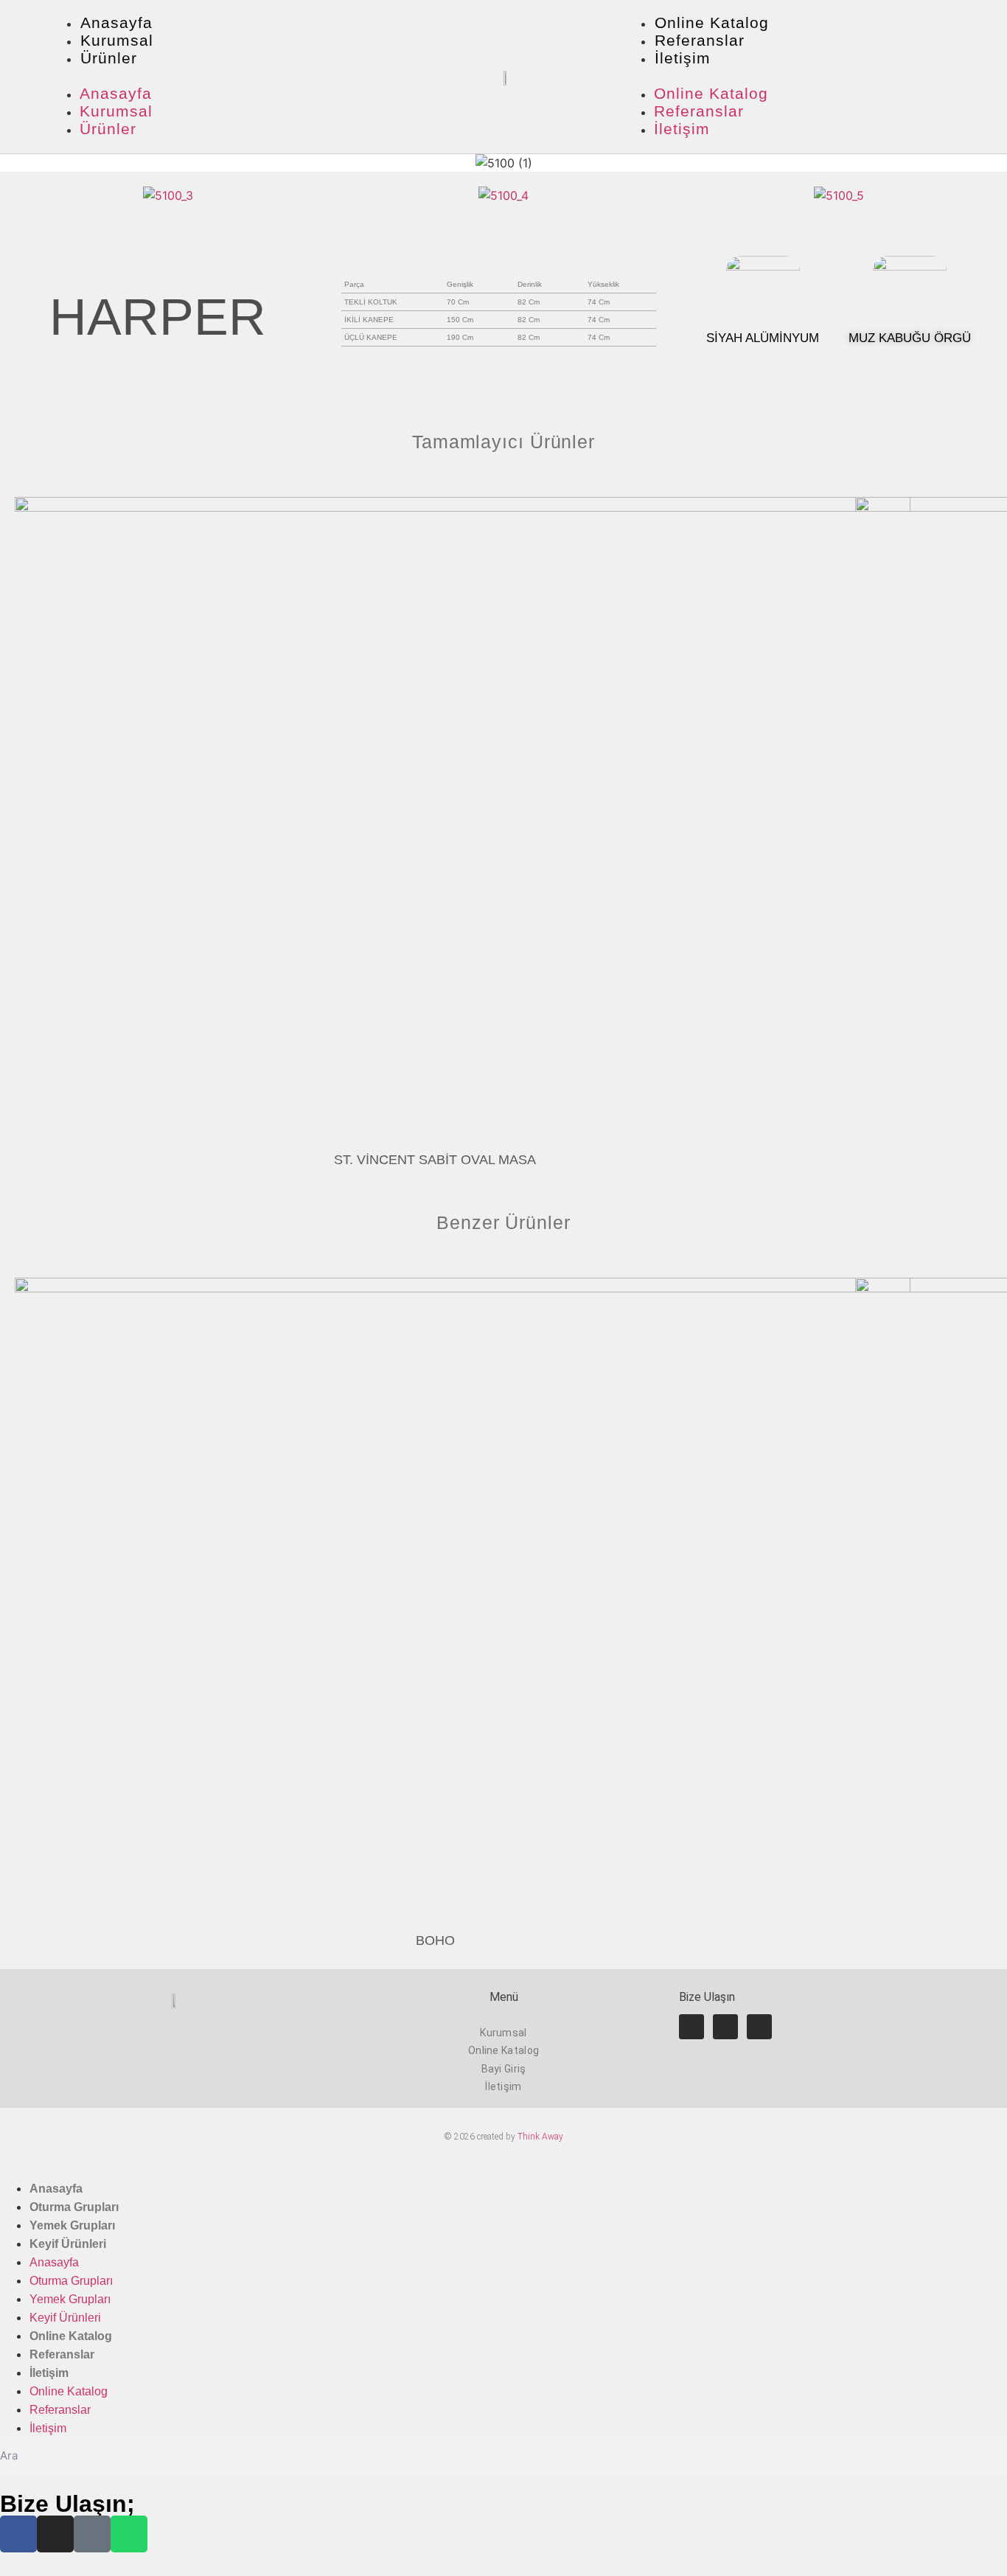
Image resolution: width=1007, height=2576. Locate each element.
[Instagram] (725, 2027)
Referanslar (700, 40)
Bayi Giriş (504, 2069)
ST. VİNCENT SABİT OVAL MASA (435, 1160)
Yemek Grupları (72, 2225)
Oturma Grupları (74, 2207)
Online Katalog (712, 22)
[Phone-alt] (92, 2534)
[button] (220, 77)
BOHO (435, 1940)
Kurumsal (117, 40)
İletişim (683, 58)
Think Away (540, 2137)
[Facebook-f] (691, 2027)
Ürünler (109, 58)
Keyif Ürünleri (68, 2244)
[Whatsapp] (759, 2027)
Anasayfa (116, 22)
